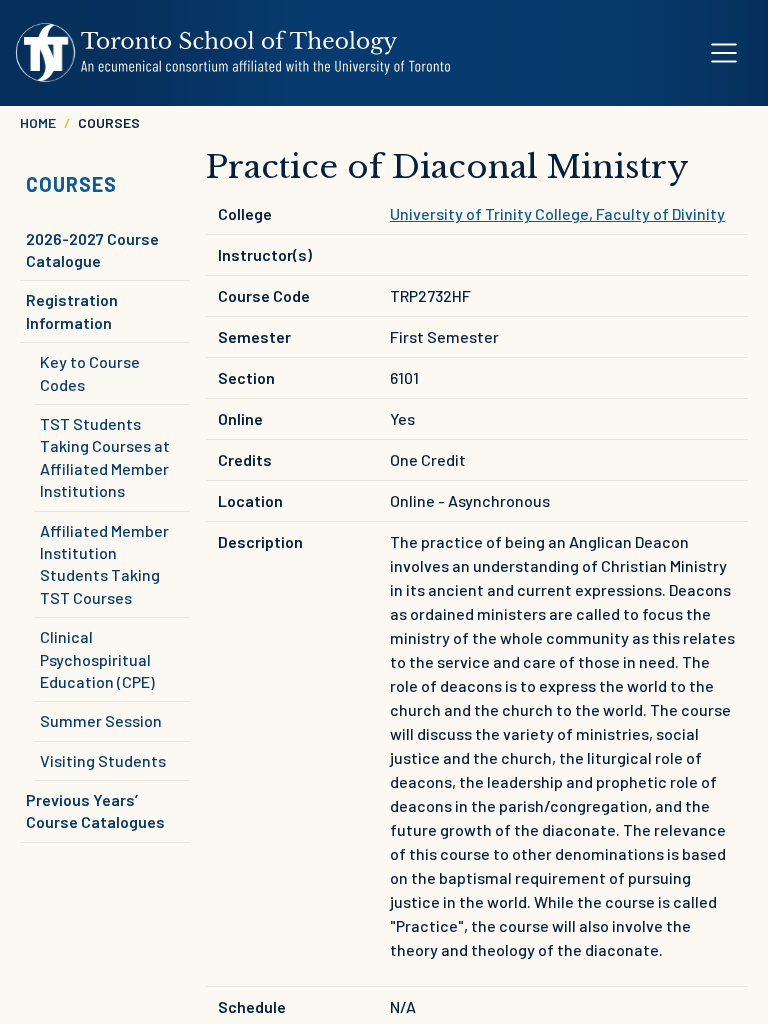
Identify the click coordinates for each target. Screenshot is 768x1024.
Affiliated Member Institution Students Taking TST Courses (104, 564)
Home (38, 122)
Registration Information (72, 310)
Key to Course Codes (90, 372)
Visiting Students (103, 760)
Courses (71, 184)
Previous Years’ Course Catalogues (95, 810)
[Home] (234, 53)
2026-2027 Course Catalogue (92, 249)
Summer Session (101, 720)
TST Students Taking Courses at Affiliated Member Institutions (105, 457)
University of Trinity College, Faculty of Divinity (557, 213)
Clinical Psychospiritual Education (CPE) (97, 659)
